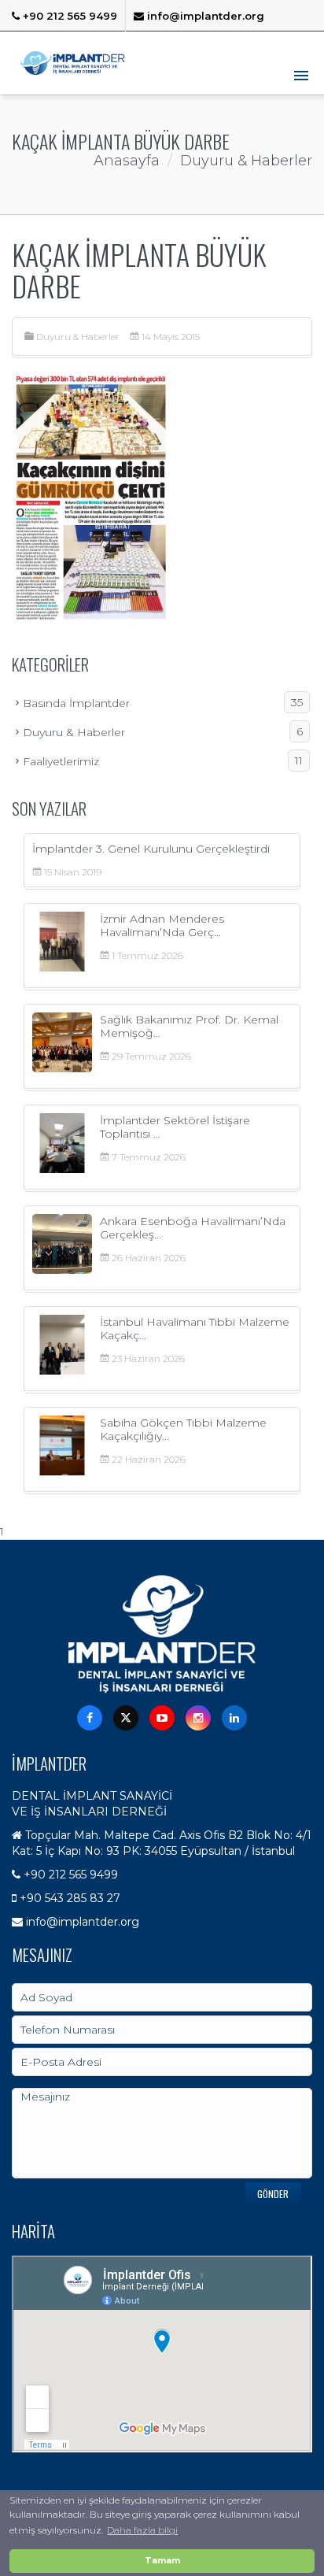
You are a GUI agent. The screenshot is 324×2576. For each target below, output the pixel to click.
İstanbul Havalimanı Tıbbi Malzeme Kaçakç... (195, 1329)
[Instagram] (198, 1718)
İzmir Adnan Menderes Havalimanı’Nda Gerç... (162, 925)
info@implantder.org (204, 16)
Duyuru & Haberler (78, 337)
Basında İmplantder (163, 703)
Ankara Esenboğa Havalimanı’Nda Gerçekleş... (193, 1228)
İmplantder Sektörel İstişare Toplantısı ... (175, 1127)
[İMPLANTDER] (73, 63)
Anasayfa (127, 161)
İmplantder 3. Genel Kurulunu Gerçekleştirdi (151, 849)
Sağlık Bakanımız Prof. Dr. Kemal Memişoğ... (189, 1026)
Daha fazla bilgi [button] (142, 2530)
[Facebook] (90, 1718)
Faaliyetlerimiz (163, 761)
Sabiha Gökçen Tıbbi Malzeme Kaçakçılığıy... (183, 1429)
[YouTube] (162, 1718)
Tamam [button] (162, 2561)
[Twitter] (126, 1718)
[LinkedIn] (234, 1718)
